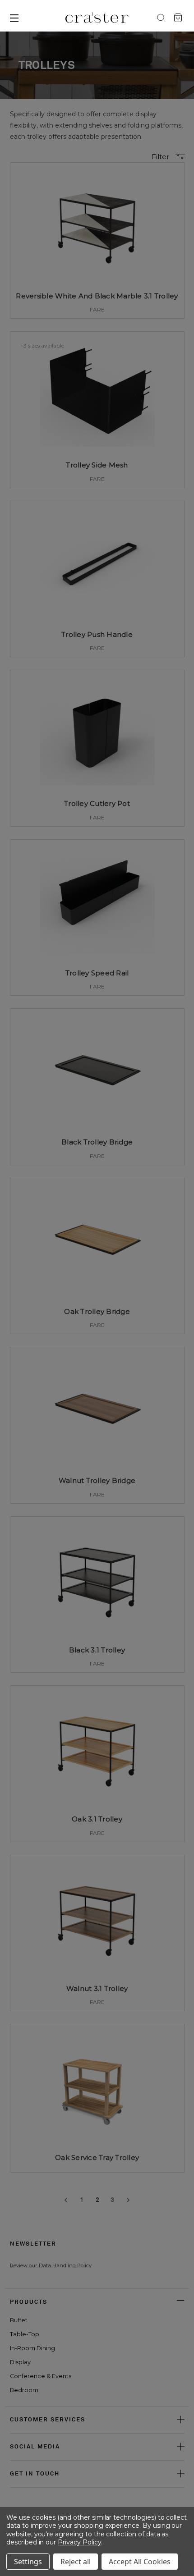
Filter (161, 157)
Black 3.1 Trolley (97, 1650)
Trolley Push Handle (97, 634)
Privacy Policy (79, 2542)
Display (20, 2362)
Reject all (76, 2562)
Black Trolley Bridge (97, 1142)
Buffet (19, 2320)
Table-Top (25, 2334)
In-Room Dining (32, 2348)
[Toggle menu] (38, 18)
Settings (28, 2562)
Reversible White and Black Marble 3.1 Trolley (97, 296)
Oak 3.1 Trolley (97, 1819)
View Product (97, 295)
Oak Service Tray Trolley (97, 2157)
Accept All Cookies (140, 2562)
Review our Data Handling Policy (51, 2265)
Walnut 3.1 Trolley (97, 1988)
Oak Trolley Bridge (97, 1311)
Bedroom (24, 2390)
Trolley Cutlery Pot (97, 803)
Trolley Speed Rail (97, 973)
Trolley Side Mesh (97, 465)
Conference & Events (41, 2376)
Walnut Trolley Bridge (97, 1480)
